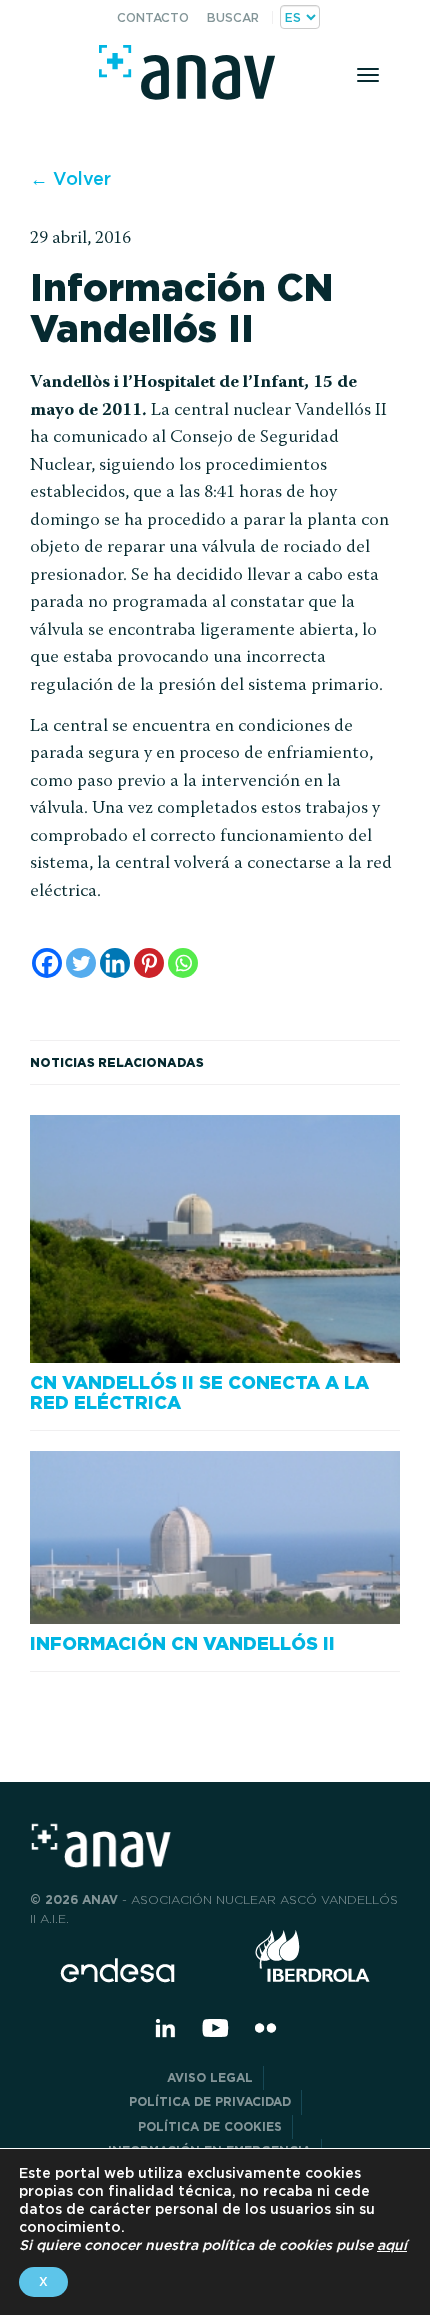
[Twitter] (81, 963)
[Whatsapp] (183, 963)
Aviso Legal (210, 2077)
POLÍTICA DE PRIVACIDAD (210, 2101)
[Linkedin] (115, 963)
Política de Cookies (210, 2126)
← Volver (70, 178)
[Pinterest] (149, 963)
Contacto (153, 17)
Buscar (233, 17)
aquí (392, 2245)
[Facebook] (47, 963)
